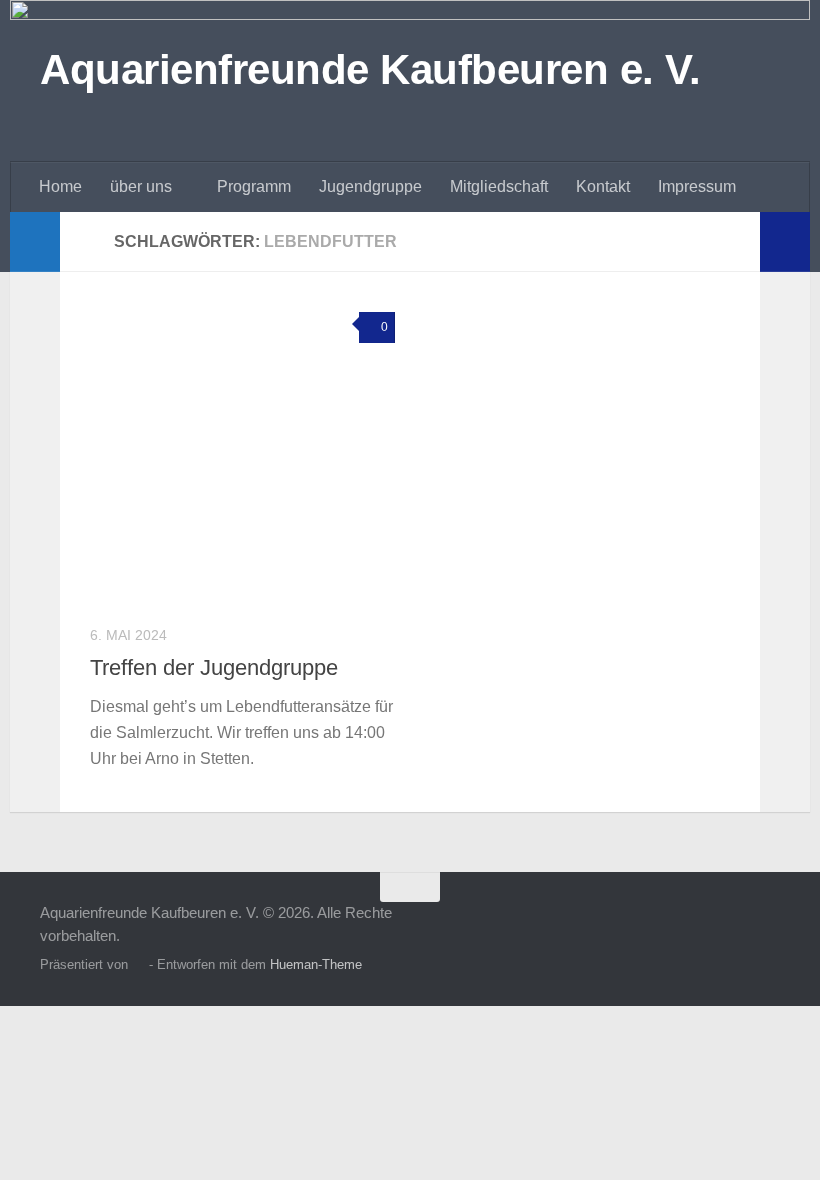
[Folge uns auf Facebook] (694, 926)
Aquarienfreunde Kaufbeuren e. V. (370, 69)
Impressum (697, 186)
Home (60, 186)
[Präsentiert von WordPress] (138, 964)
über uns (141, 186)
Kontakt (603, 186)
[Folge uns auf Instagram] (730, 926)
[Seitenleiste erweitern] (35, 242)
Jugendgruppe (370, 186)
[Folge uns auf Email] (766, 926)
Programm (254, 186)
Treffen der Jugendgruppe (214, 667)
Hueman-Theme (316, 964)
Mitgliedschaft (499, 186)
